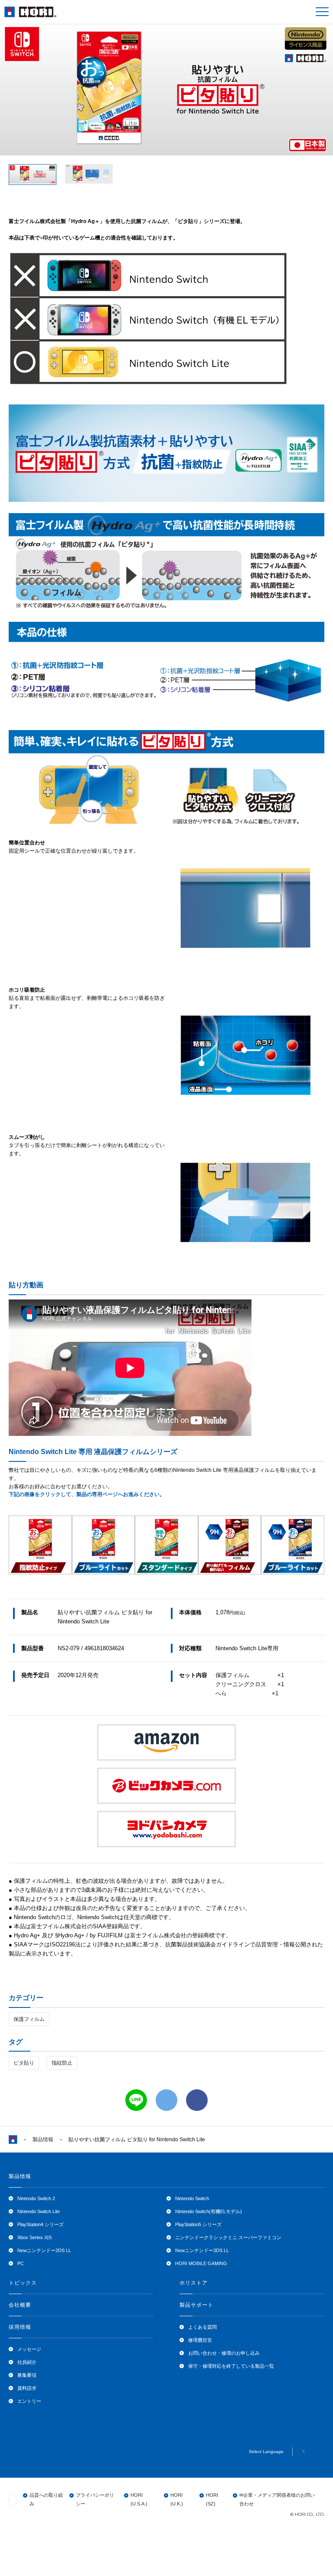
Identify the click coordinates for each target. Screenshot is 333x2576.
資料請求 (27, 2388)
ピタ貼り (24, 2063)
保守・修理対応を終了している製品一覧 (231, 2366)
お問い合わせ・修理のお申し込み (224, 2353)
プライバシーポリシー (95, 2499)
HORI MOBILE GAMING (201, 2263)
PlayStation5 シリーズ (198, 2224)
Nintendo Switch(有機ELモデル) (209, 2211)
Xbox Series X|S (34, 2237)
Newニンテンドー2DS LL (44, 2250)
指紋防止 (62, 2063)
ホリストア (194, 2283)
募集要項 (27, 2375)
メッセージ (29, 2349)
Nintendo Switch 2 (36, 2198)
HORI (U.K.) (177, 2499)
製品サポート (196, 2305)
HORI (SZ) (212, 2499)
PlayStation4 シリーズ (41, 2224)
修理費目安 (200, 2340)
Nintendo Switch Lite (39, 2211)
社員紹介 (27, 2362)
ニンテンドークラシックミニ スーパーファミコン (228, 2237)
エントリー (29, 2401)
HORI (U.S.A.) (139, 2499)
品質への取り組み (46, 2499)
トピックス (23, 2283)
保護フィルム (29, 2019)
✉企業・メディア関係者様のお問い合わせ (277, 2499)
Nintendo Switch (192, 2198)
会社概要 (20, 2305)
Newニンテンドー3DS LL (202, 2250)
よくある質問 (202, 2327)
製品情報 (43, 2140)
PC (21, 2263)
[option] (166, 89)
